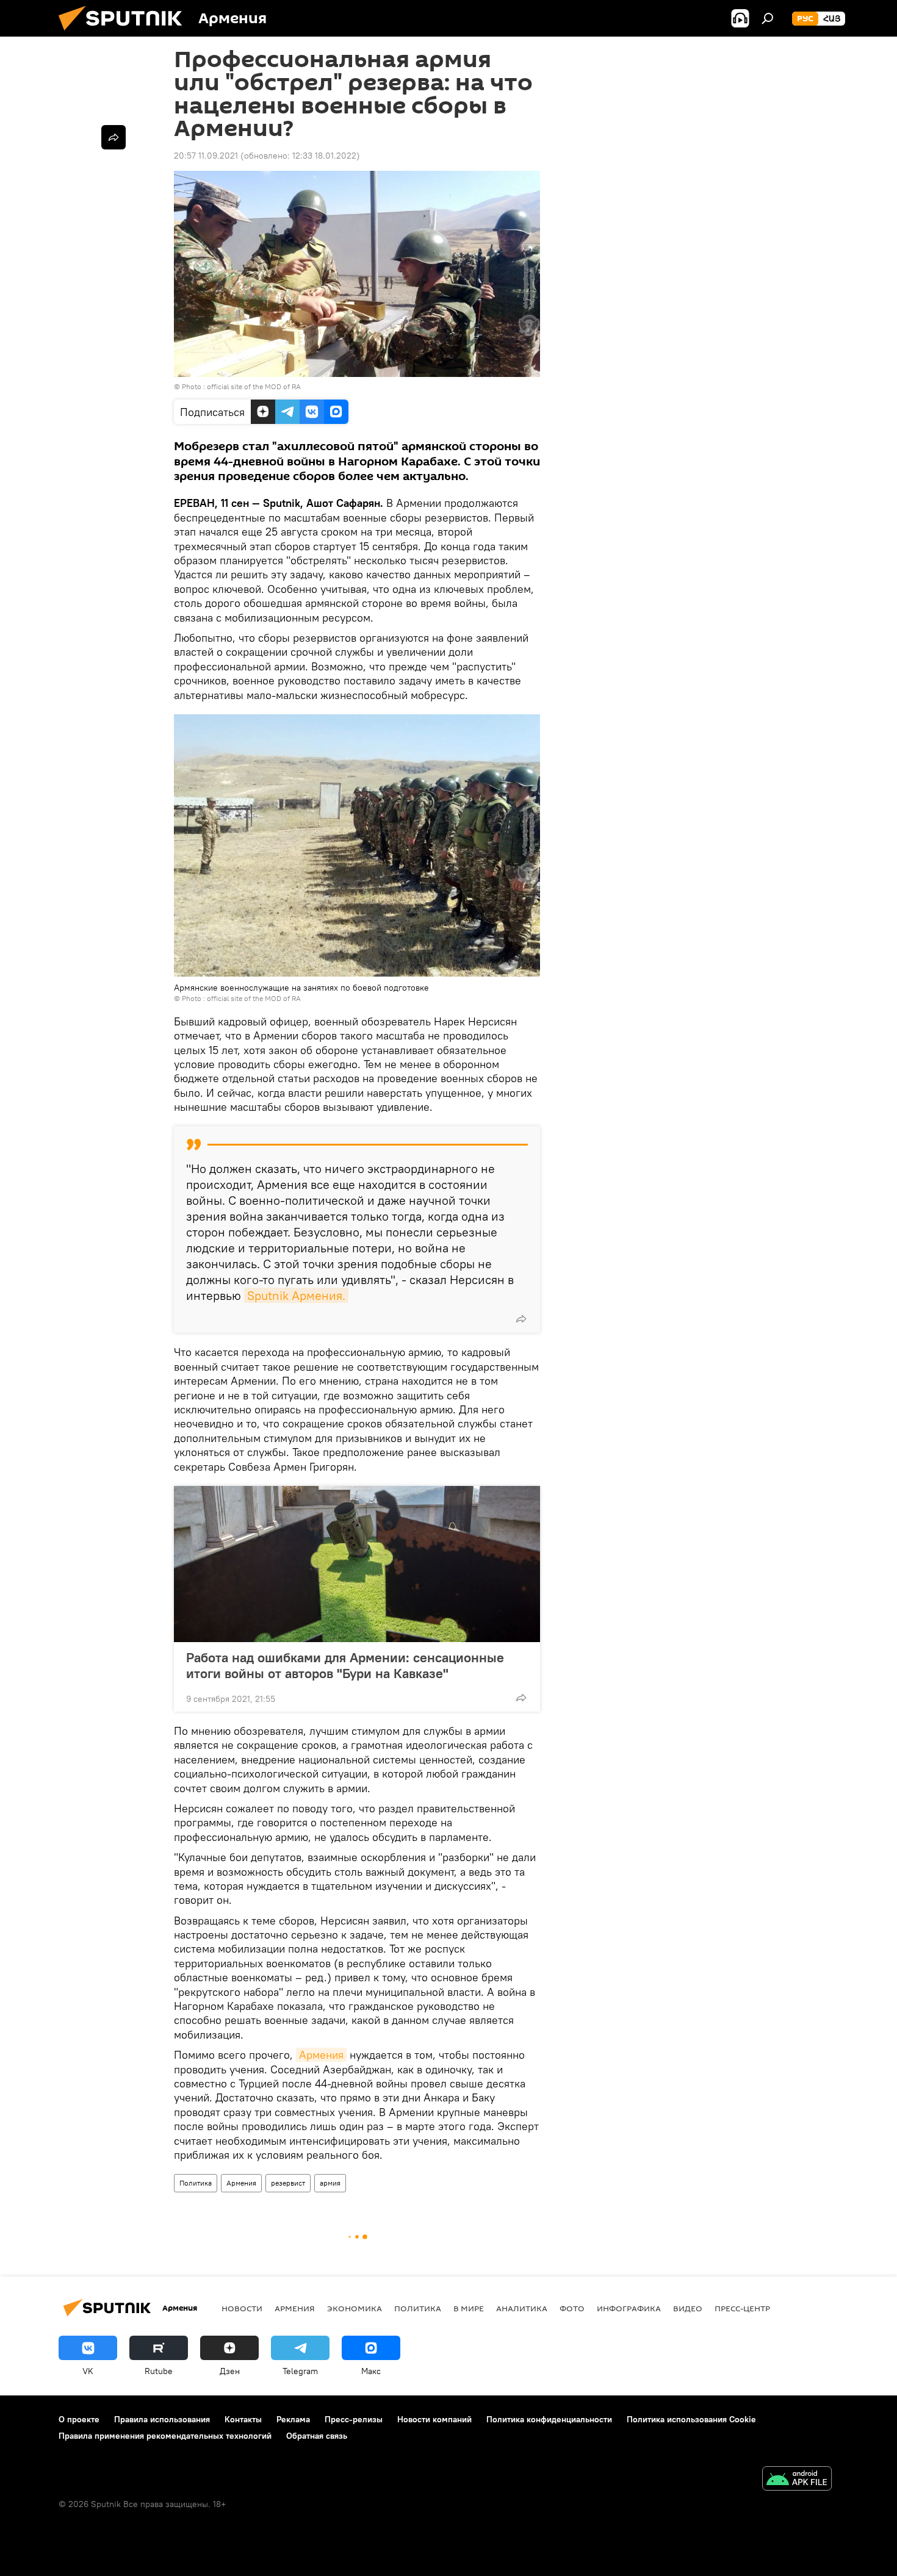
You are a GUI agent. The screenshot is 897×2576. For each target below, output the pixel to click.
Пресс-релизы (354, 2419)
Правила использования (162, 2419)
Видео (688, 2308)
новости (242, 2308)
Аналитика (522, 2308)
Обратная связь (317, 2436)
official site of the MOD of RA (254, 386)
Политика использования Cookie (691, 2419)
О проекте (79, 2419)
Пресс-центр (742, 2308)
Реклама (293, 2419)
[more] (521, 1319)
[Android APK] (797, 2480)
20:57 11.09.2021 (206, 156)
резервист (288, 2183)
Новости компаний (434, 2419)
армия (330, 2183)
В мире (469, 2308)
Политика (196, 2183)
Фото (572, 2308)
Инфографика (629, 2308)
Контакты (243, 2419)
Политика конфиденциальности (549, 2419)
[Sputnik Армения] (125, 34)
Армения (321, 2055)
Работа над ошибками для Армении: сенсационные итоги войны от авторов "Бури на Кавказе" (345, 1665)
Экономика (355, 2308)
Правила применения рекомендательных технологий (165, 2436)
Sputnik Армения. (296, 1295)
